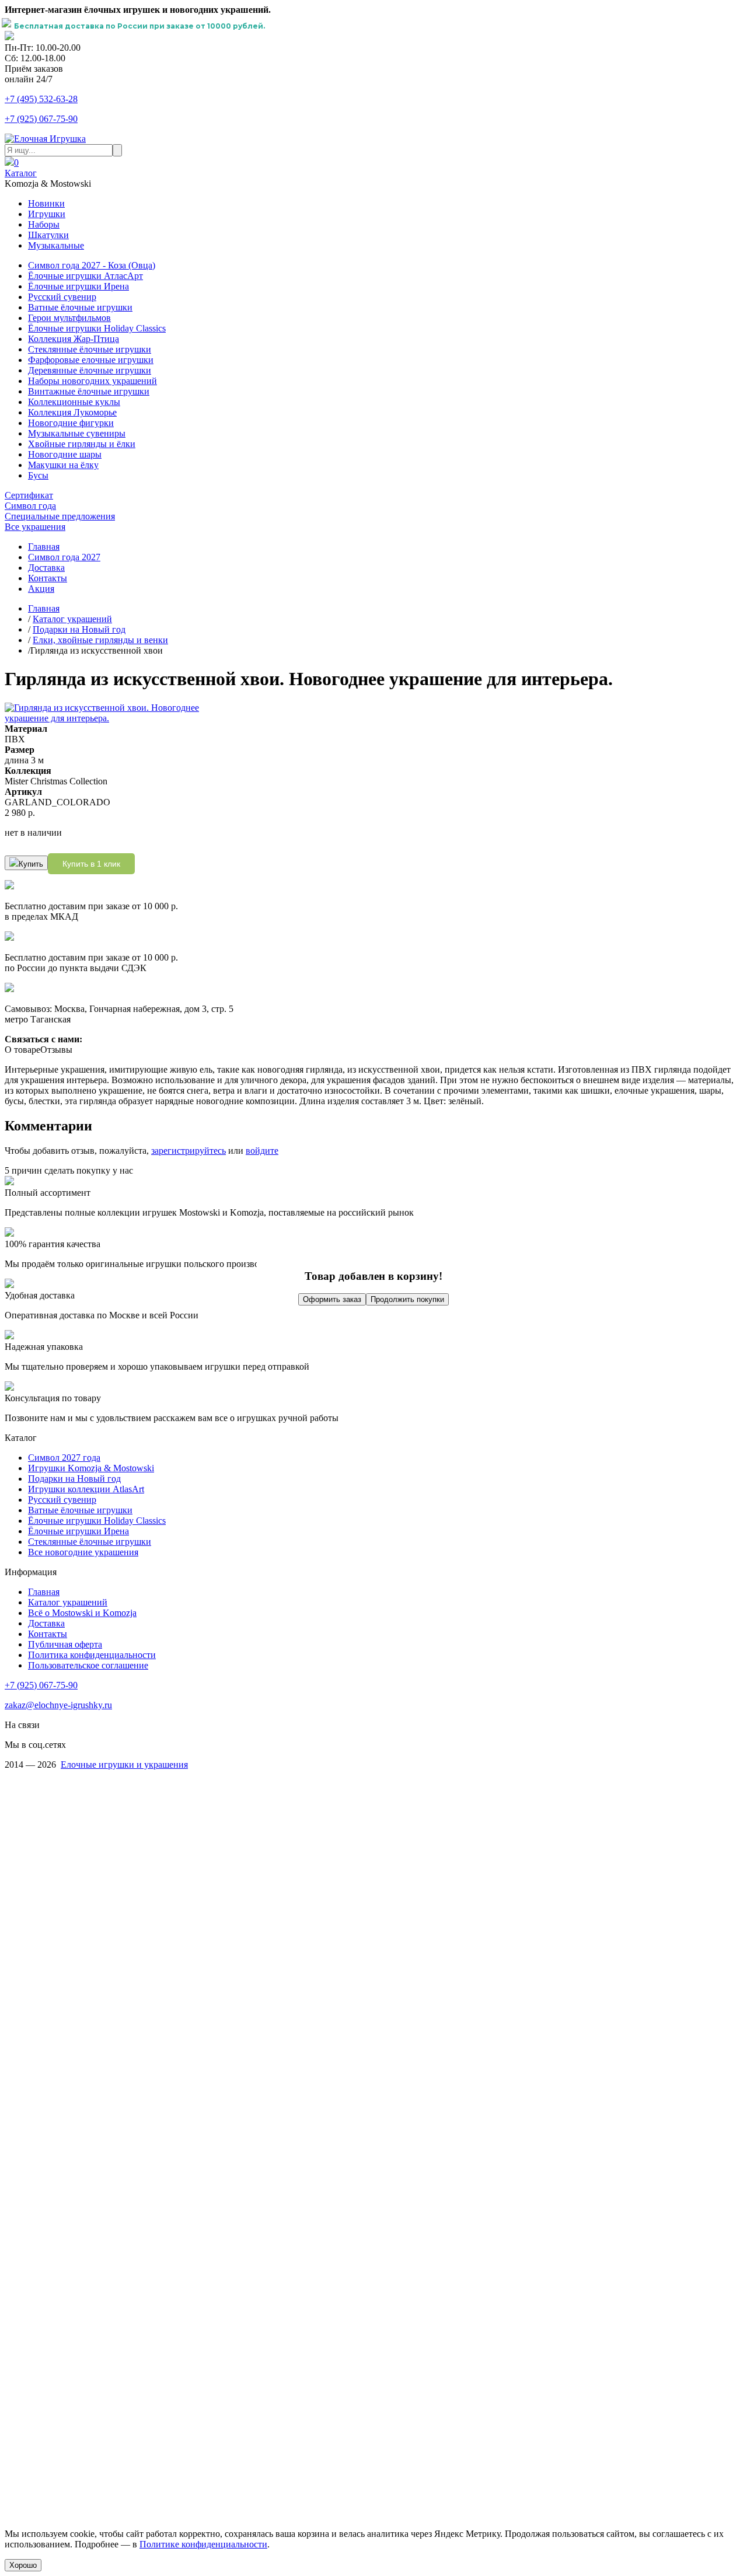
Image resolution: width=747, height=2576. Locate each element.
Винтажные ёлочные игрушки (89, 391)
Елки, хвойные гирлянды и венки (100, 640)
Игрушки (47, 214)
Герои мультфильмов (69, 318)
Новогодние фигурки (71, 423)
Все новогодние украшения (83, 1552)
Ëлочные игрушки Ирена (78, 1531)
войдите (262, 1151)
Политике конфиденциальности (203, 2544)
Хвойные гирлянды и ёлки (82, 444)
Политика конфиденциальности (92, 1655)
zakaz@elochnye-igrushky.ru (58, 1705)
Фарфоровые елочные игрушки (91, 360)
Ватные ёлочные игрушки (80, 307)
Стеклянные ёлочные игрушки (90, 349)
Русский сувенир (62, 297)
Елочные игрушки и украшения (124, 1765)
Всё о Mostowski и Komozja (82, 1613)
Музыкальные (56, 245)
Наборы (44, 224)
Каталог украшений (72, 619)
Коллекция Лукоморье (72, 412)
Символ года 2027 (64, 557)
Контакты (48, 578)
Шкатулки (48, 235)
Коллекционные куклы (74, 402)
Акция (41, 589)
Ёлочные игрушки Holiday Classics (97, 328)
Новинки (46, 203)
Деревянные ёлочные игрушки (90, 370)
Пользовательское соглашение (88, 1665)
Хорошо (23, 2565)
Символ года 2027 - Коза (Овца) (92, 265)
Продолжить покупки (407, 1299)
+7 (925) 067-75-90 (41, 119)
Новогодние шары (65, 454)
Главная (44, 547)
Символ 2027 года (64, 1458)
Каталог (21, 173)
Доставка (46, 568)
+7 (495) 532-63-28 (41, 99)
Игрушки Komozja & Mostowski (91, 1468)
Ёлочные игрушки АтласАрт (85, 276)
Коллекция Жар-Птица (74, 339)
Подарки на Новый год (79, 629)
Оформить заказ (332, 1299)
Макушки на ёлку (63, 465)
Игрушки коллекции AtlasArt (86, 1489)
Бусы (38, 475)
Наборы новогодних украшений (92, 381)
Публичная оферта (65, 1644)
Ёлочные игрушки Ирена (78, 286)
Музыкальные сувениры (77, 433)
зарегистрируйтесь (189, 1151)
